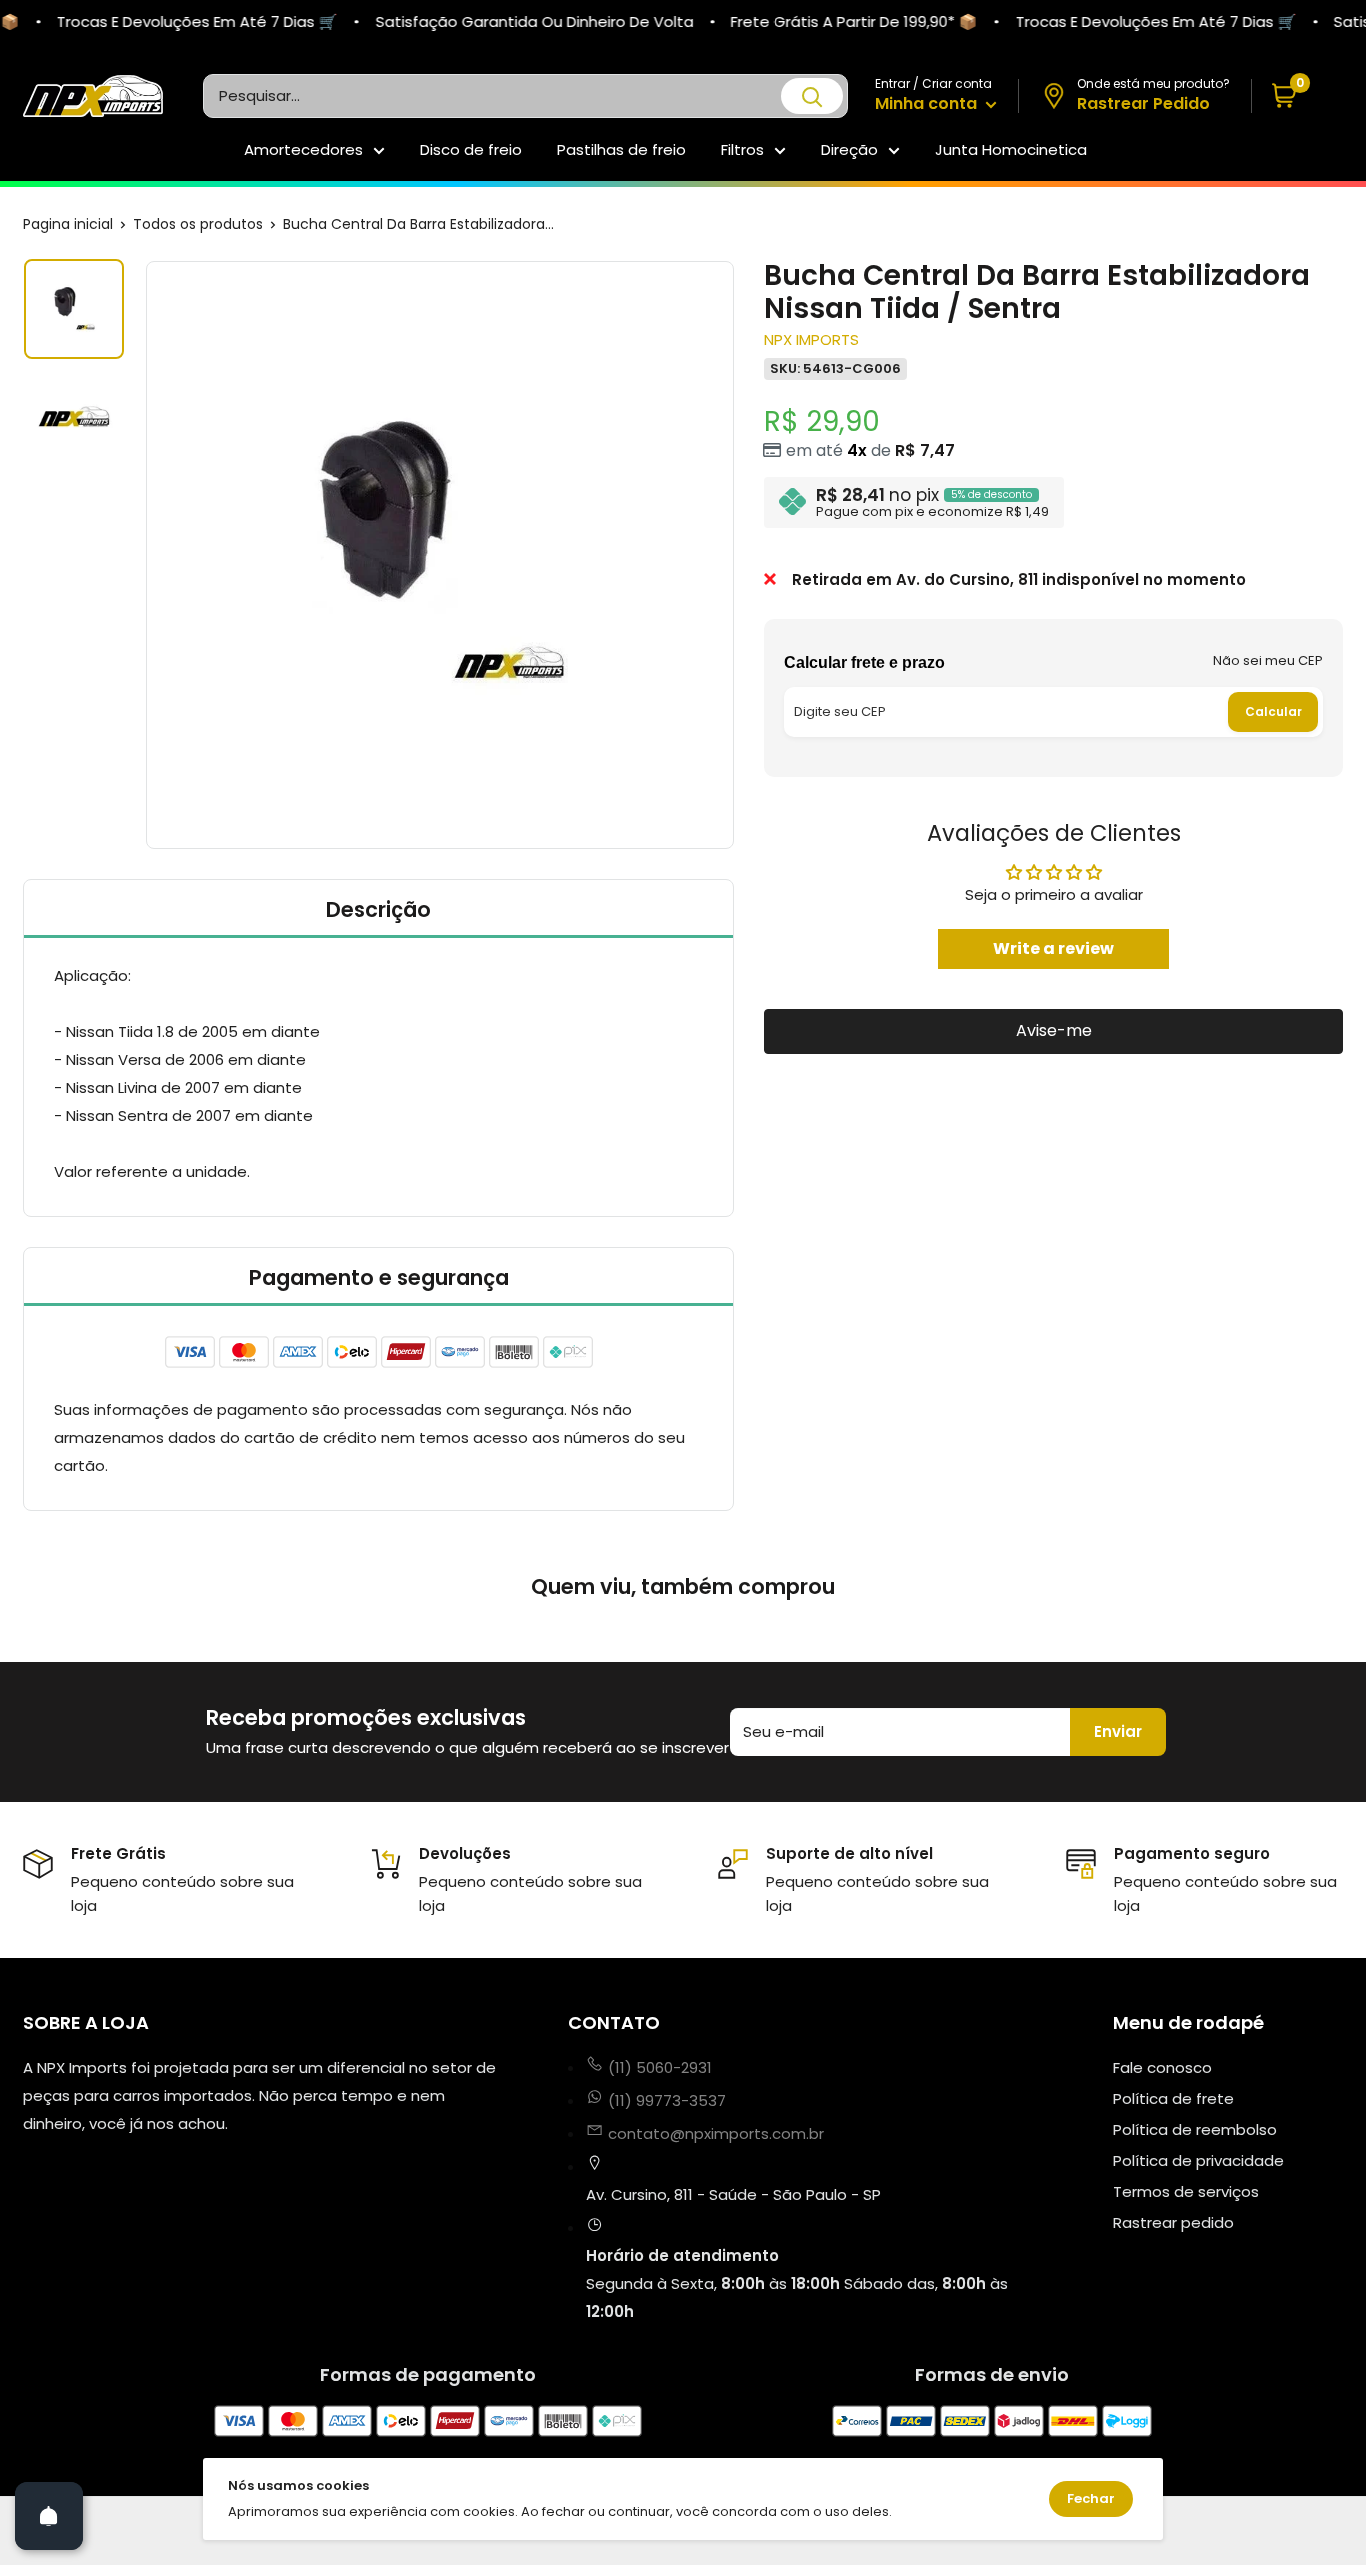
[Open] (49, 2516)
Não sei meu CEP (1268, 660)
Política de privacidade (1198, 2160)
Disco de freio (471, 149)
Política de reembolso (1195, 2129)
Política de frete (1173, 2098)
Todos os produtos (198, 224)
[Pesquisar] (812, 96)
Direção (849, 149)
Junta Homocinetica (1011, 149)
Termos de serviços (1186, 2191)
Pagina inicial (68, 224)
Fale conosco (1162, 2067)
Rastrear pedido (1173, 2222)
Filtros (742, 149)
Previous (143, 555)
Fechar (1091, 2498)
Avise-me (1054, 1030)
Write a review (1053, 947)
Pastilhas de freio (621, 149)
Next (737, 555)
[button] (1297, 96)
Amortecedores (303, 149)
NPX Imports (811, 339)
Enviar (1118, 1731)
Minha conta (928, 103)
